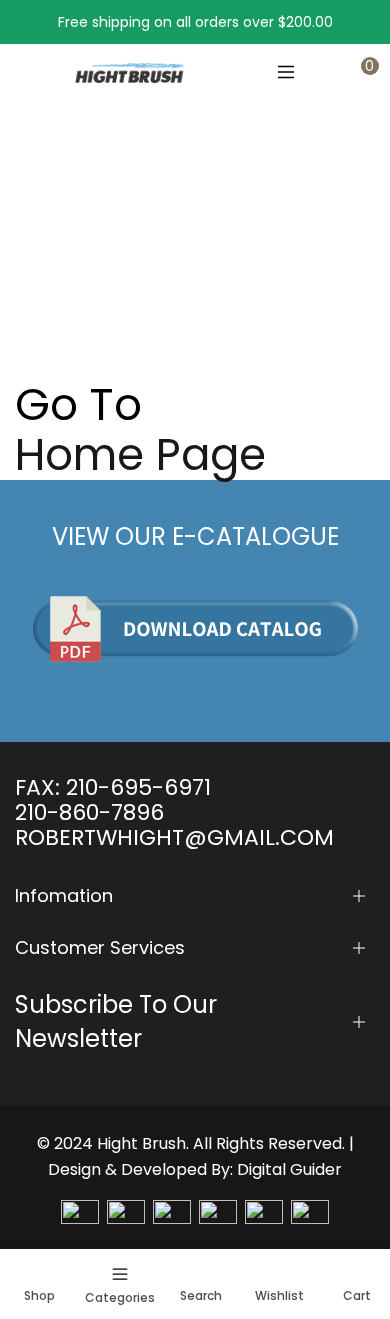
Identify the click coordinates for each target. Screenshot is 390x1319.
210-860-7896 (89, 812)
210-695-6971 (138, 787)
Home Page (140, 455)
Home (36, 263)
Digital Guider (289, 1169)
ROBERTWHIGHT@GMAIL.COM (174, 837)
